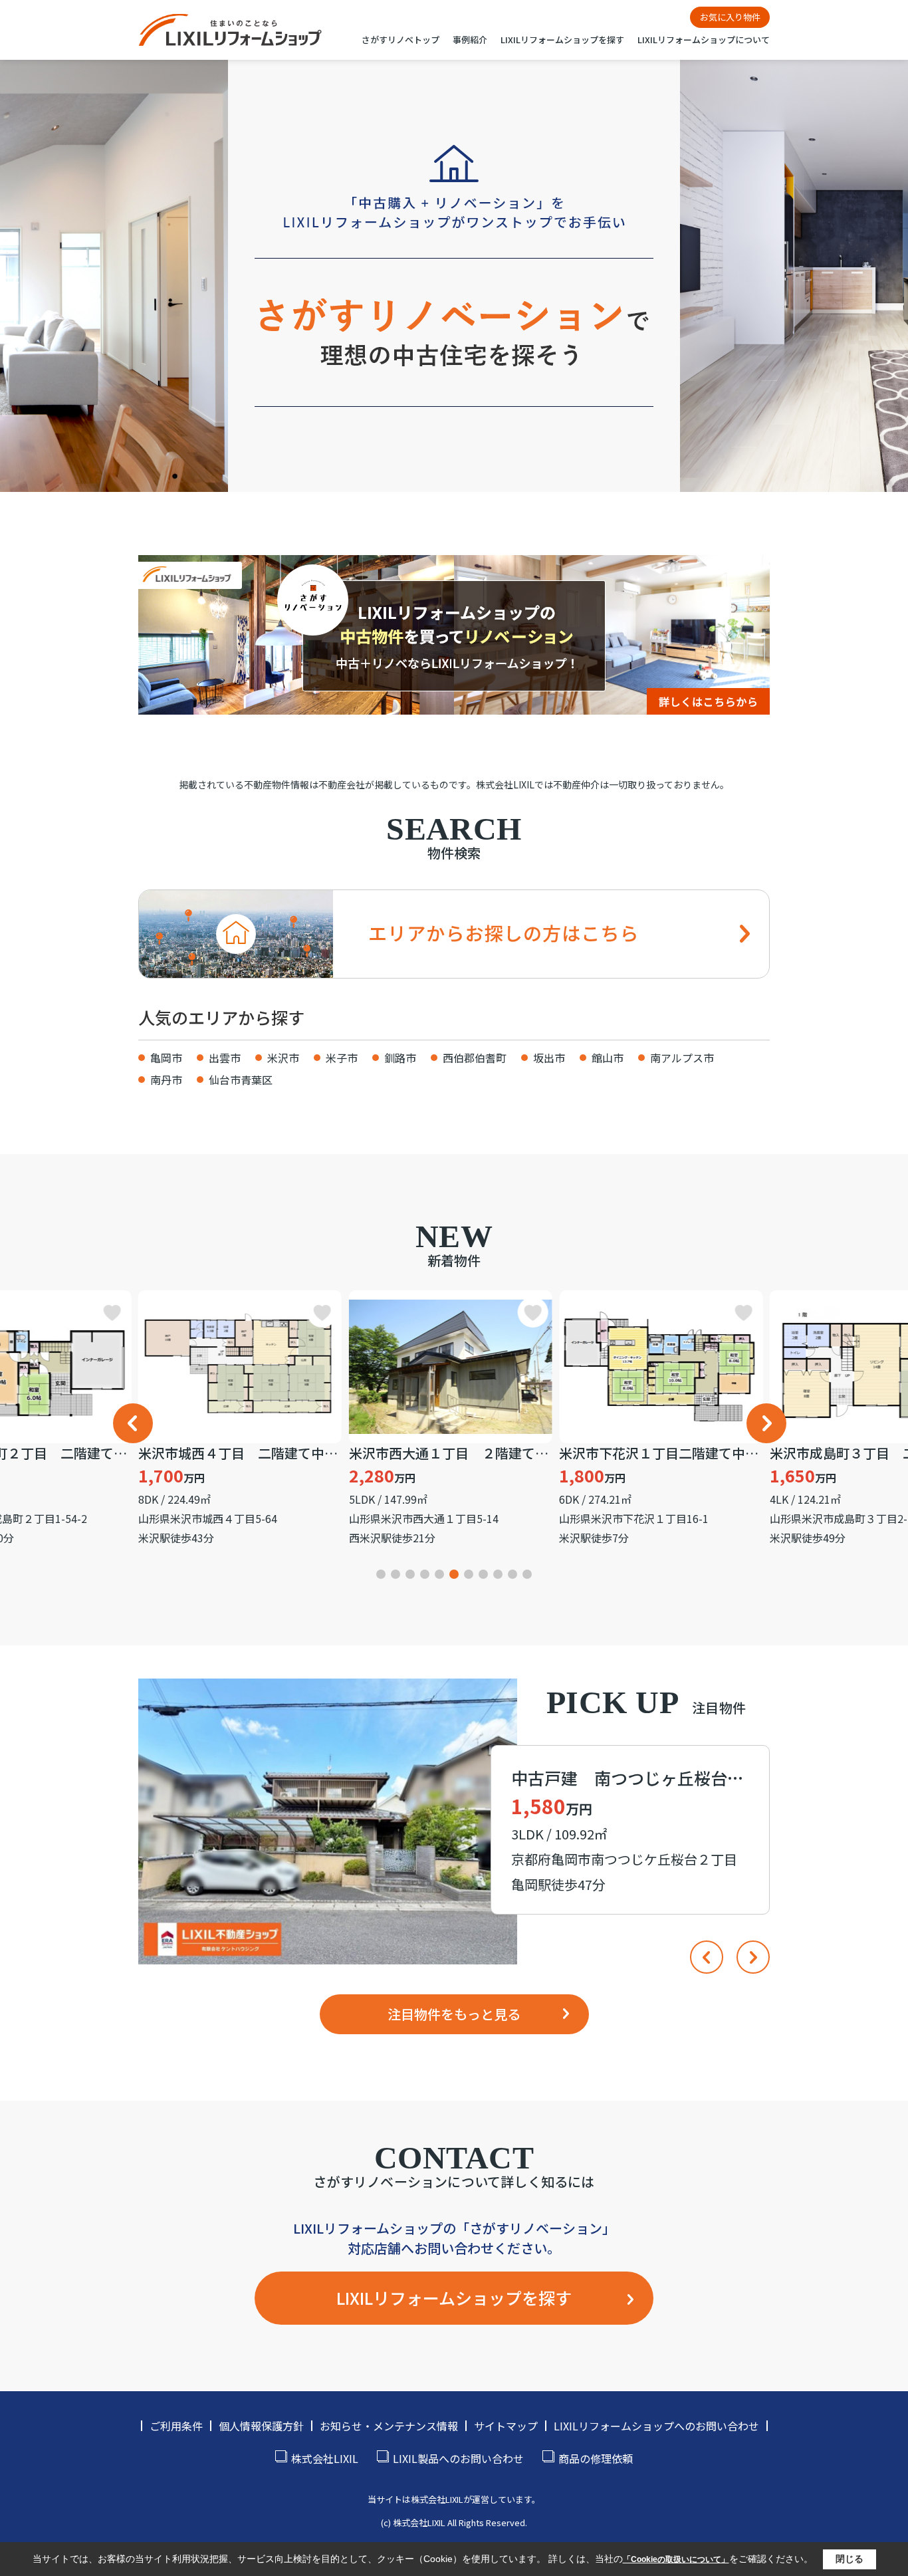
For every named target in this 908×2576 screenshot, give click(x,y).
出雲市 (225, 1058)
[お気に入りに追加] (118, 1312)
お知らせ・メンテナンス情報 (389, 2426)
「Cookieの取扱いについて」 (676, 2559)
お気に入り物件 (730, 17)
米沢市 (283, 1058)
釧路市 (400, 1058)
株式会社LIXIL (325, 2458)
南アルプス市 (682, 1058)
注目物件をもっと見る (454, 2014)
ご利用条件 (176, 2426)
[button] (133, 1423)
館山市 (608, 1058)
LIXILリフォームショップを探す (562, 40)
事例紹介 (470, 40)
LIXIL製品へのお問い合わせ (458, 2458)
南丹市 (166, 1080)
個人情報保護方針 (261, 2426)
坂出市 (549, 1058)
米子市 (342, 1058)
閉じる (850, 2559)
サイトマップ (506, 2426)
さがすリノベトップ (400, 40)
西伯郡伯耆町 (475, 1058)
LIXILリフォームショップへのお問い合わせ (656, 2426)
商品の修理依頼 (596, 2458)
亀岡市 (166, 1058)
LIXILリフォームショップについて (704, 40)
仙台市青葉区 (241, 1080)
